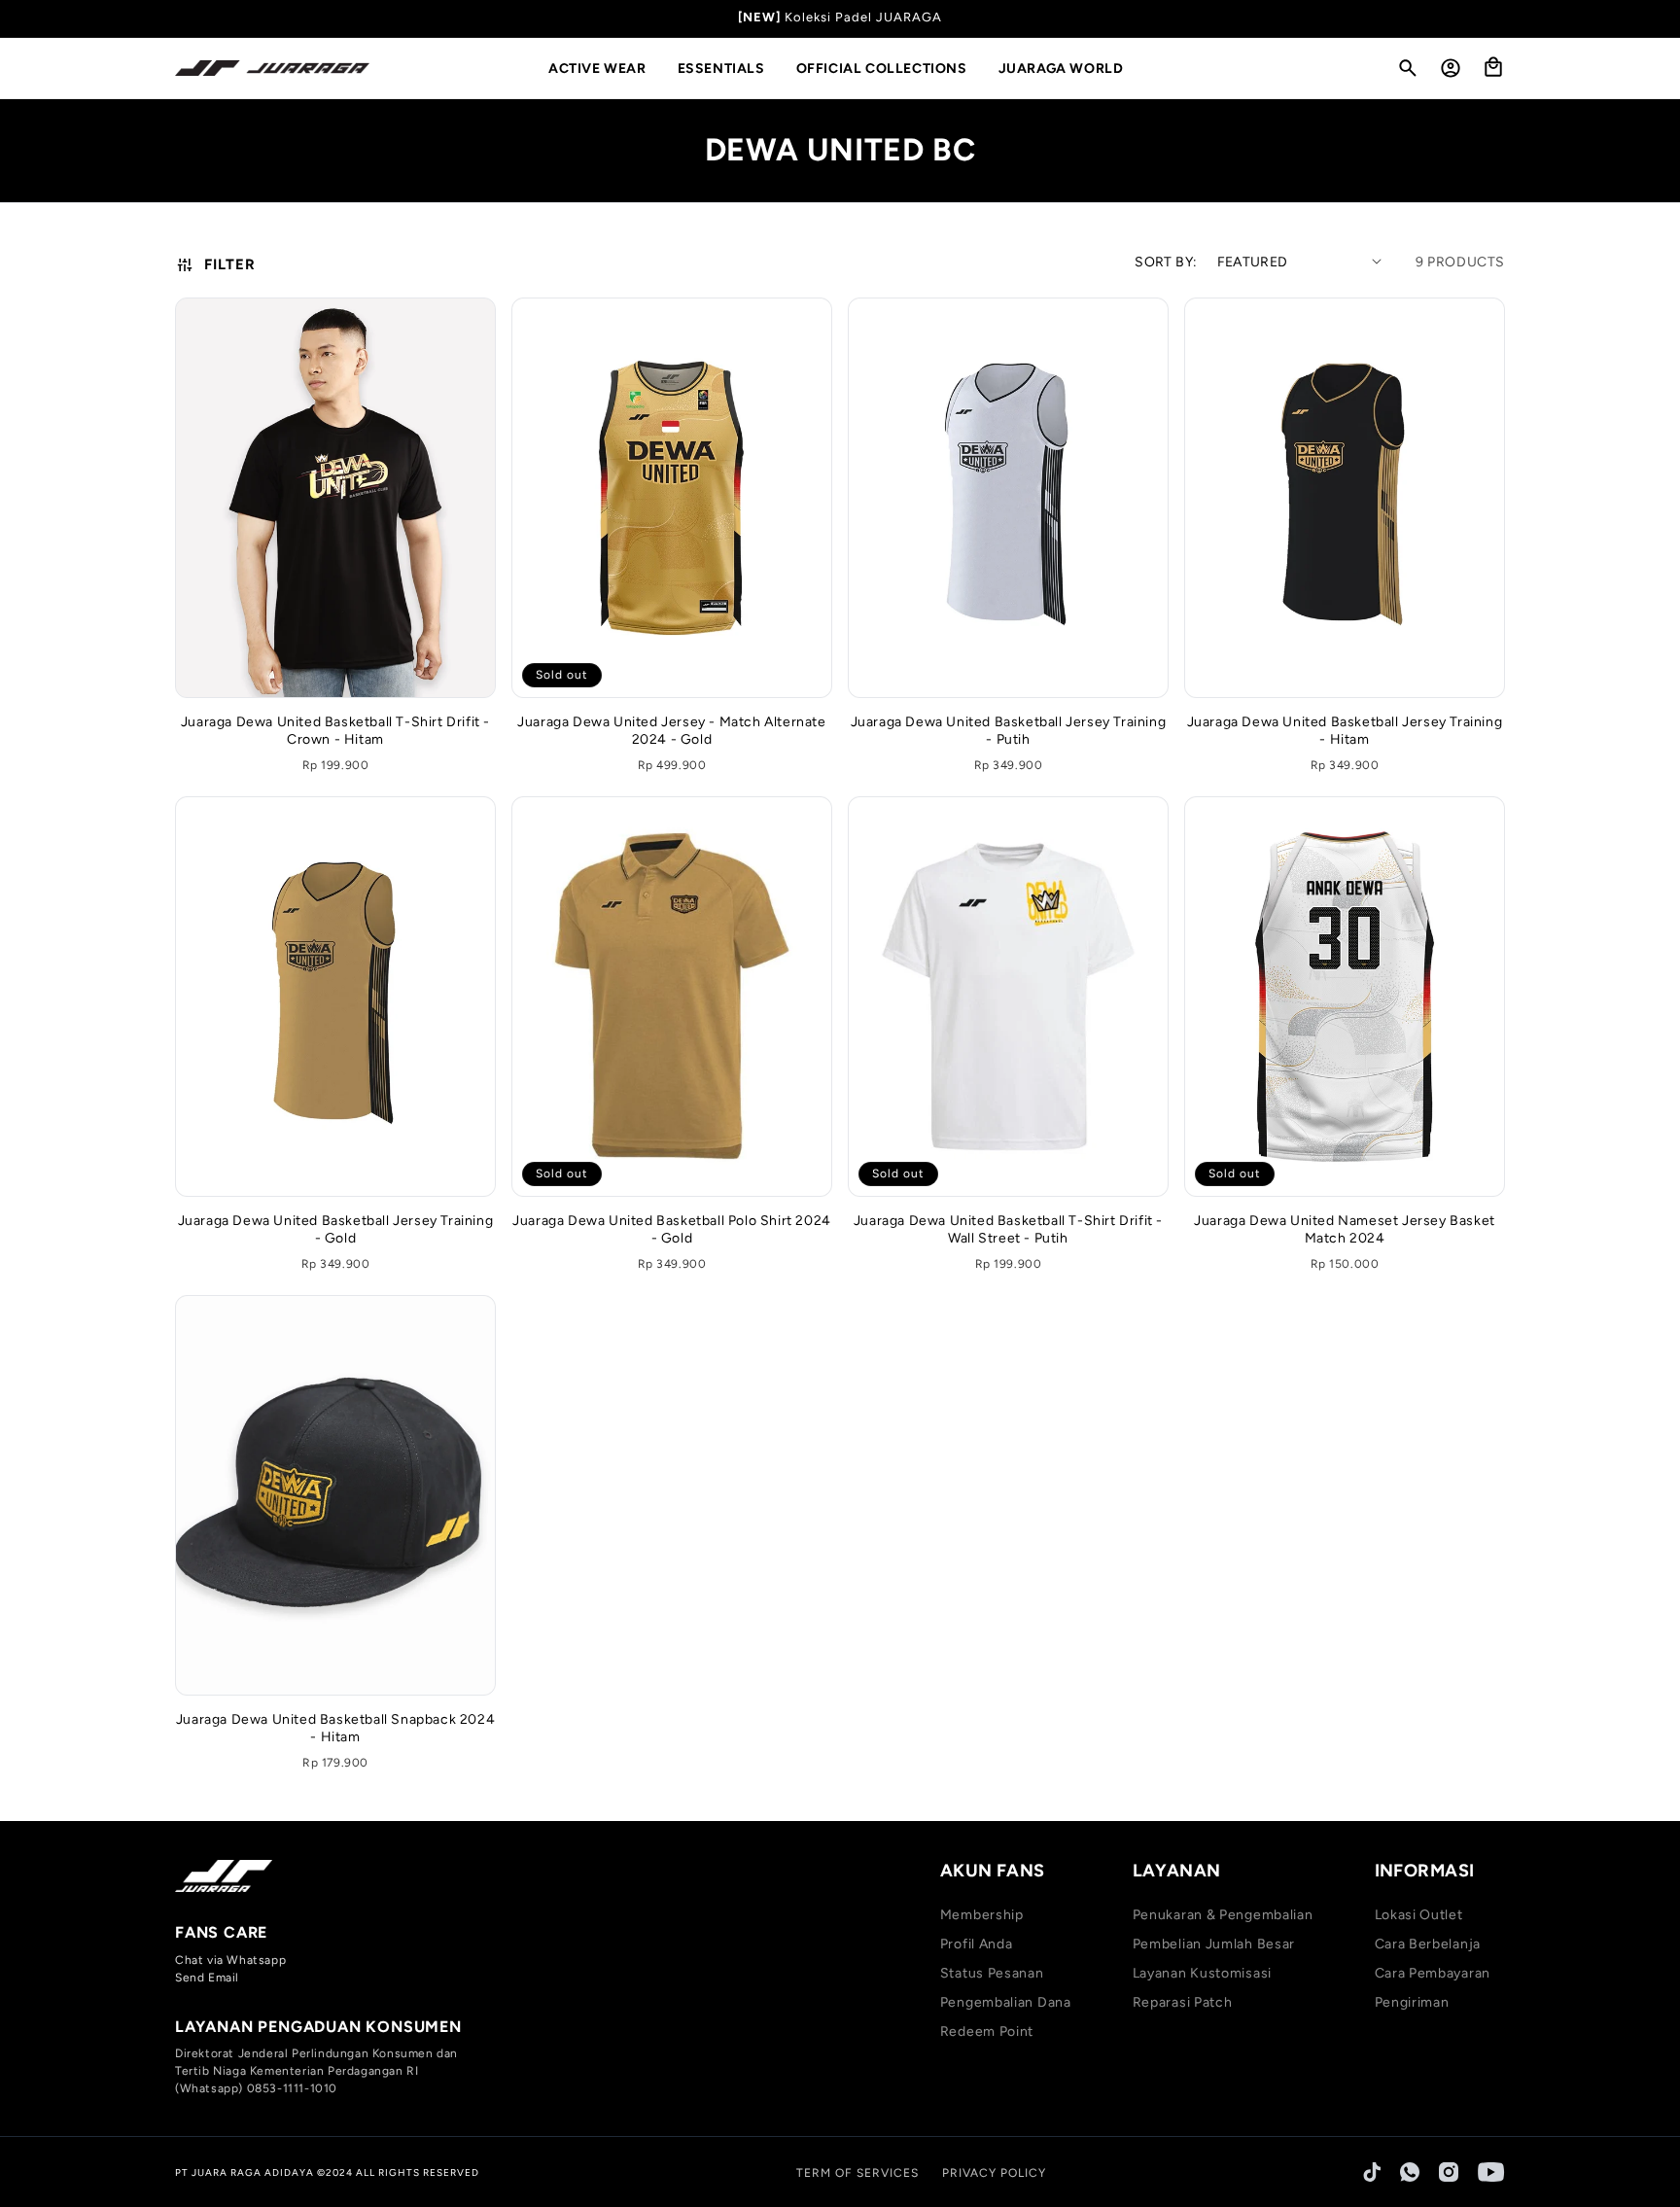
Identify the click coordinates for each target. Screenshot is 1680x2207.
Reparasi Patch (1183, 2002)
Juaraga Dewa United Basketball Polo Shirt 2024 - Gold (672, 1229)
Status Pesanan (992, 1973)
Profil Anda (977, 1944)
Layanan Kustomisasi (1202, 1973)
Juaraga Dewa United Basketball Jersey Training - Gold (336, 1229)
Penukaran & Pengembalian (1223, 1915)
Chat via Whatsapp (230, 1960)
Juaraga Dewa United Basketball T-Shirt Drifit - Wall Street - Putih (1008, 1229)
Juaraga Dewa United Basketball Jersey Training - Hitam (1345, 731)
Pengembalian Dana (1006, 2002)
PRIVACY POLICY (994, 2173)
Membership (982, 1915)
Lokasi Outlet (1419, 1915)
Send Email (207, 1978)
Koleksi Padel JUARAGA (863, 17)
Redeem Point (987, 2032)
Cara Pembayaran (1433, 1973)
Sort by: (1166, 262)
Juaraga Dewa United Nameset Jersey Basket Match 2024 (1345, 1229)
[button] (605, 69)
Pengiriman (1412, 2002)
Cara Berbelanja (1428, 1944)
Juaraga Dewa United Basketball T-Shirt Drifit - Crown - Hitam (335, 731)
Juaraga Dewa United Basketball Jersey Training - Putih (1009, 731)
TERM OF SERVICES (857, 2173)
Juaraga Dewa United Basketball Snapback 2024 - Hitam (335, 1728)
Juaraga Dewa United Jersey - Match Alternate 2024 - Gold (671, 731)
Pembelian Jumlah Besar (1214, 1944)
